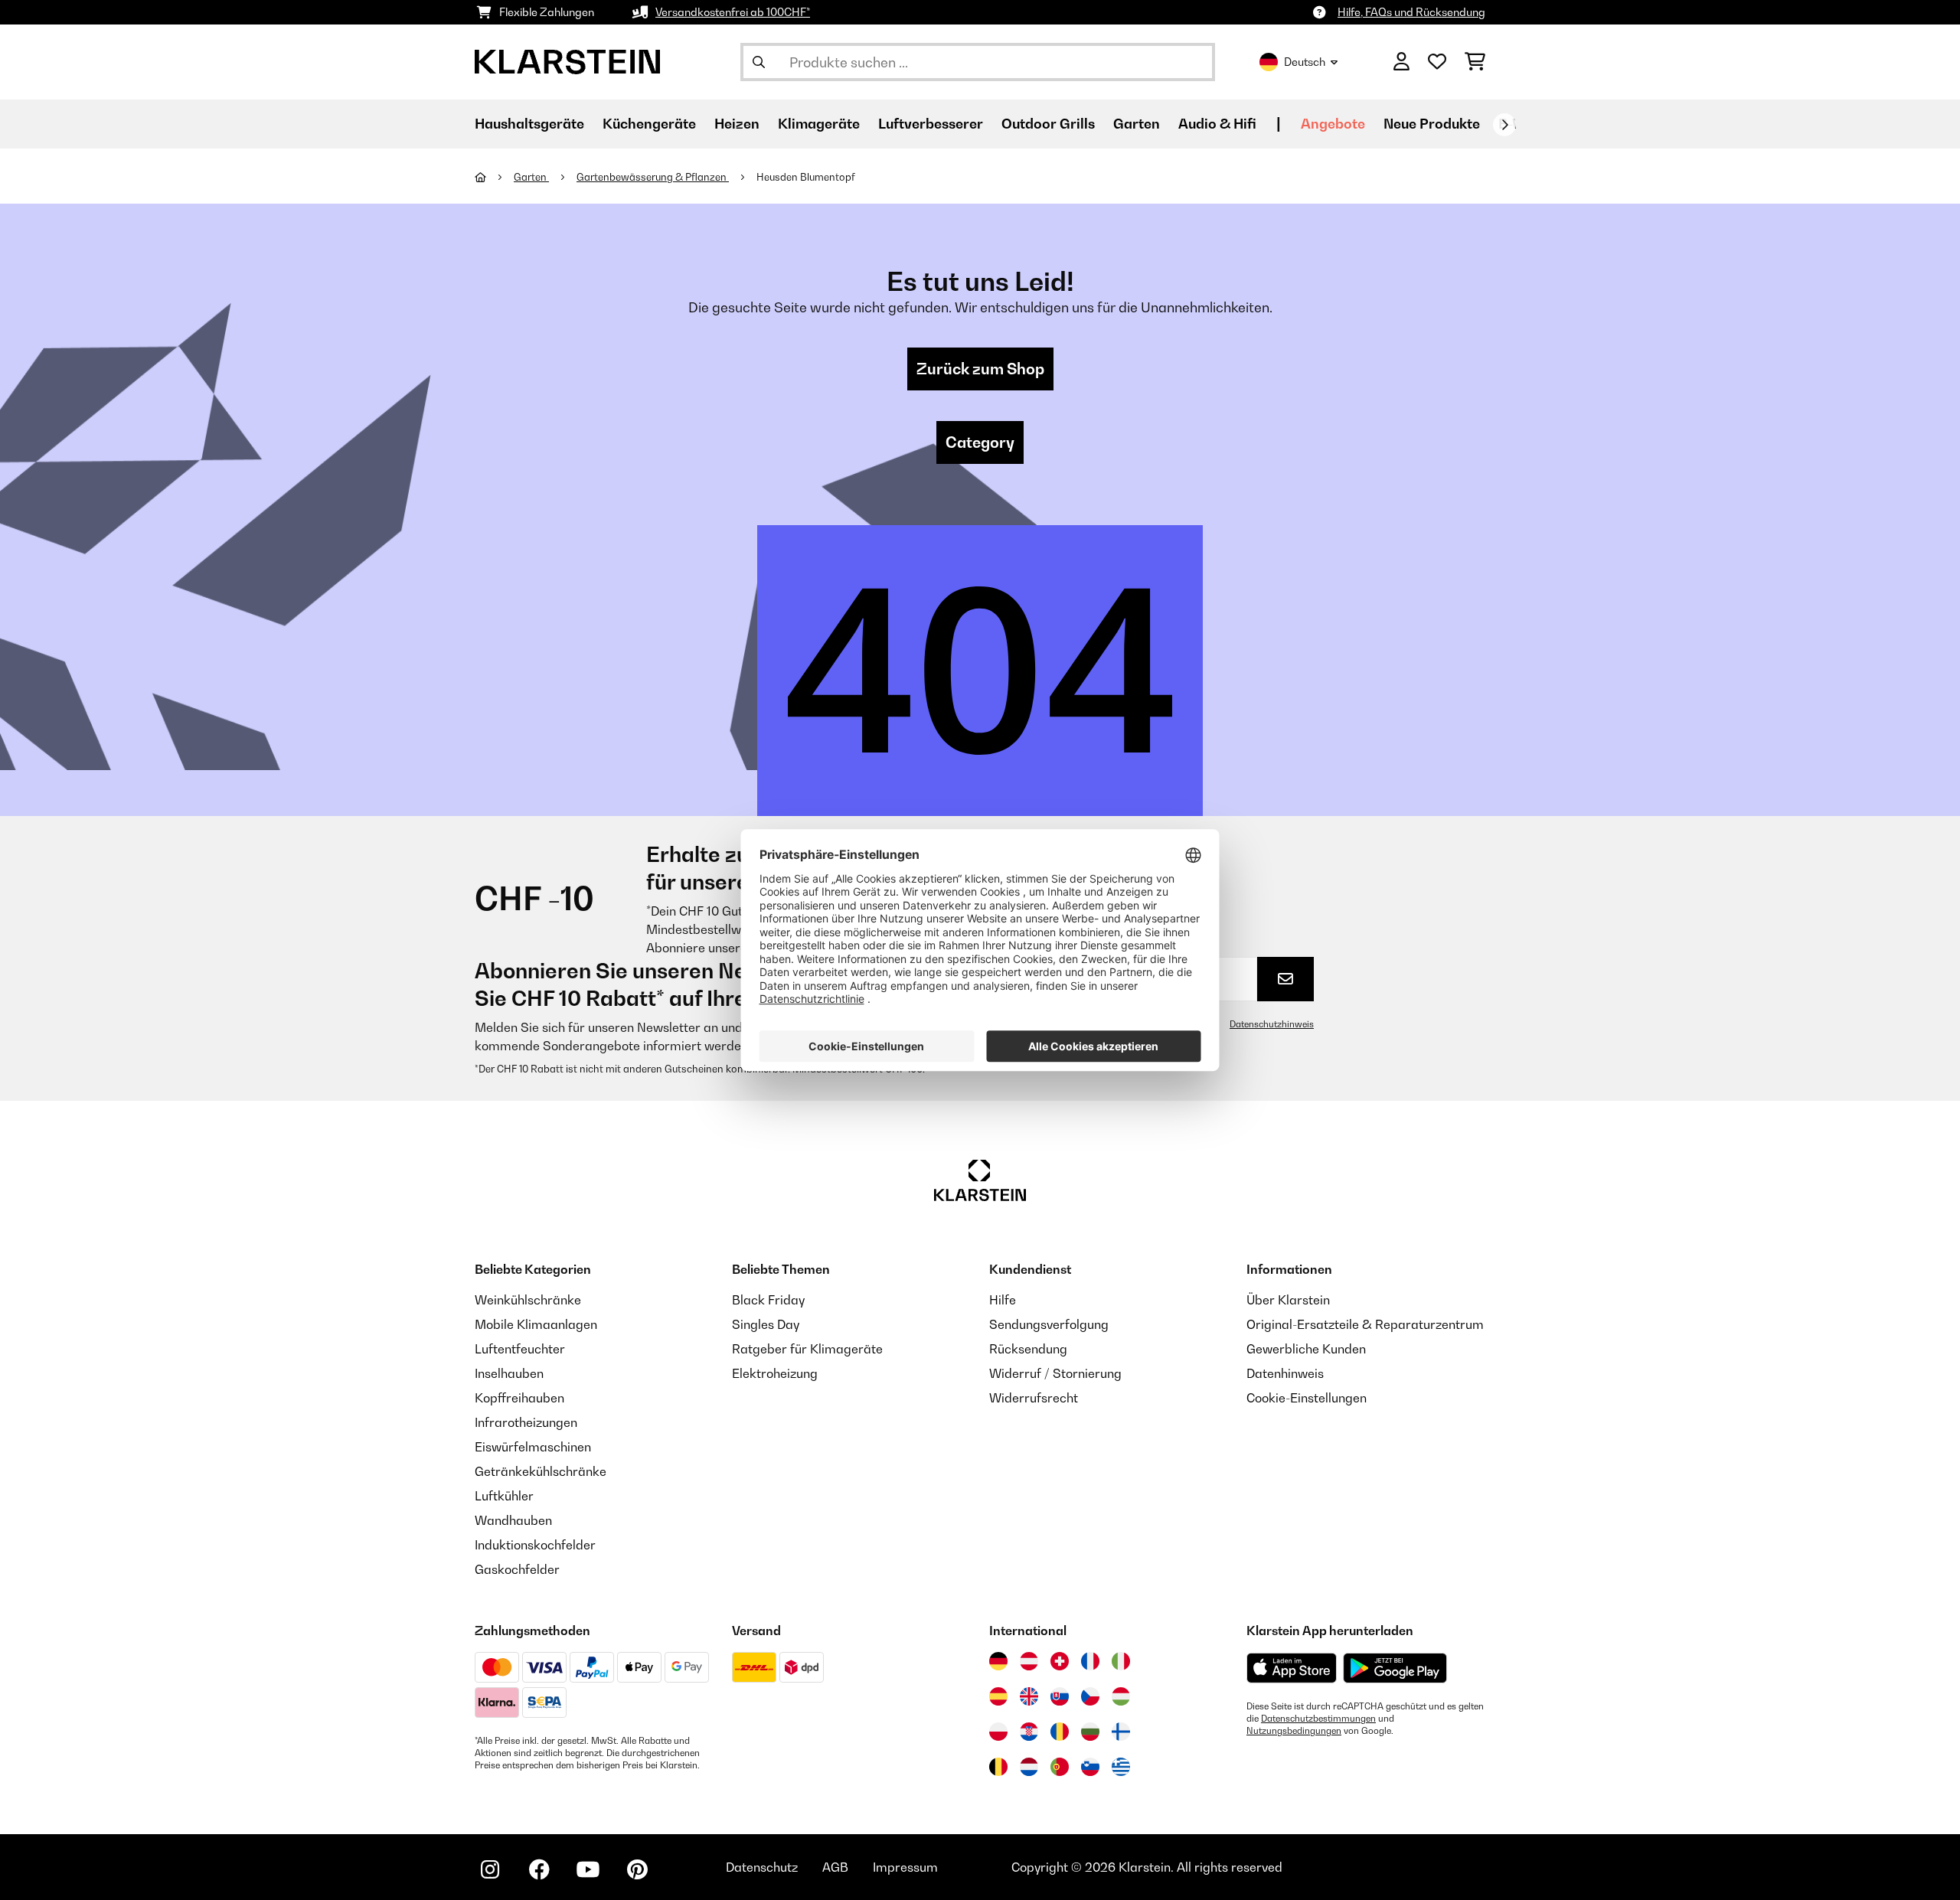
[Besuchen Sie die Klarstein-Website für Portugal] (1060, 1767)
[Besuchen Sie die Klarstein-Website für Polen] (998, 1732)
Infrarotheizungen (526, 1422)
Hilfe (1003, 1300)
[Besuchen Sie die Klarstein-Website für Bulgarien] (1090, 1732)
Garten (531, 177)
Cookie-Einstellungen (1307, 1398)
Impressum (905, 1867)
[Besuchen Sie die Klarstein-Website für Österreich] (1029, 1661)
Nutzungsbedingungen (1294, 1731)
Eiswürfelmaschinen (533, 1447)
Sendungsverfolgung (1049, 1324)
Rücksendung (1028, 1349)
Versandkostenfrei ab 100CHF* (733, 12)
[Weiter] (1504, 125)
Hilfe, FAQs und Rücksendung (1411, 12)
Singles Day (766, 1324)
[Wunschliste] (1437, 62)
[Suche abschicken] (759, 62)
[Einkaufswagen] (1475, 62)
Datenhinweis (1285, 1373)
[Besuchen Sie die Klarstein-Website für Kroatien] (1029, 1732)
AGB (835, 1867)
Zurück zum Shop (980, 369)
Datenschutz (762, 1867)
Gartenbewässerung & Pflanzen (653, 177)
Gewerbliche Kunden (1306, 1349)
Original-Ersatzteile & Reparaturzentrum (1365, 1324)
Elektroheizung (775, 1373)
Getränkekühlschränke (541, 1471)
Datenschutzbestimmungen (1318, 1719)
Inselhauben (509, 1373)
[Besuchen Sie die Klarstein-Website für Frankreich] (1090, 1661)
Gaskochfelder (517, 1569)
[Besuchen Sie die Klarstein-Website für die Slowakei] (1060, 1696)
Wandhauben (513, 1520)
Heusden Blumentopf (806, 177)
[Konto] (1401, 62)
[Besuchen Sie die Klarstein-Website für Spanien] (998, 1696)
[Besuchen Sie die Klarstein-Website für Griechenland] (1121, 1768)
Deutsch (1305, 62)
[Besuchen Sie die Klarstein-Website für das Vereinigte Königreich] (1029, 1696)
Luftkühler (504, 1496)
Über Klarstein (1288, 1300)
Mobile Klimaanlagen (536, 1324)
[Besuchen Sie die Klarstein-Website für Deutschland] (998, 1661)
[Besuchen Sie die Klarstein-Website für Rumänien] (1060, 1732)
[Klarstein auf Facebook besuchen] (539, 1869)
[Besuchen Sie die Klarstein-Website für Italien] (1121, 1661)
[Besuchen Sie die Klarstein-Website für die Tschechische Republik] (1090, 1696)
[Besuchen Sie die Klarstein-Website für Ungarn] (1121, 1696)
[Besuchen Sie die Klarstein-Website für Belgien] (998, 1767)
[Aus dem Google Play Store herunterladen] (1395, 1668)
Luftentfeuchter (520, 1349)
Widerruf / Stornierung (1055, 1373)
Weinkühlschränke (528, 1300)
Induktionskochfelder (535, 1545)
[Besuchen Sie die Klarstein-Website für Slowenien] (1090, 1767)
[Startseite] (494, 177)
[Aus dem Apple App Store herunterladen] (1292, 1668)
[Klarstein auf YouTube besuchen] (588, 1869)
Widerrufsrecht (1034, 1398)
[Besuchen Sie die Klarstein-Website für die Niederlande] (1029, 1767)
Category (980, 442)
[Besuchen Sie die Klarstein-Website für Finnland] (1121, 1732)
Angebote (1333, 124)
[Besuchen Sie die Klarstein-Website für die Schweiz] (1060, 1661)
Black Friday (768, 1300)
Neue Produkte (1432, 124)
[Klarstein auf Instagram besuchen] (490, 1869)
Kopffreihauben (519, 1398)
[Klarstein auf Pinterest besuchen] (637, 1869)
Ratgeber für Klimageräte (807, 1349)
